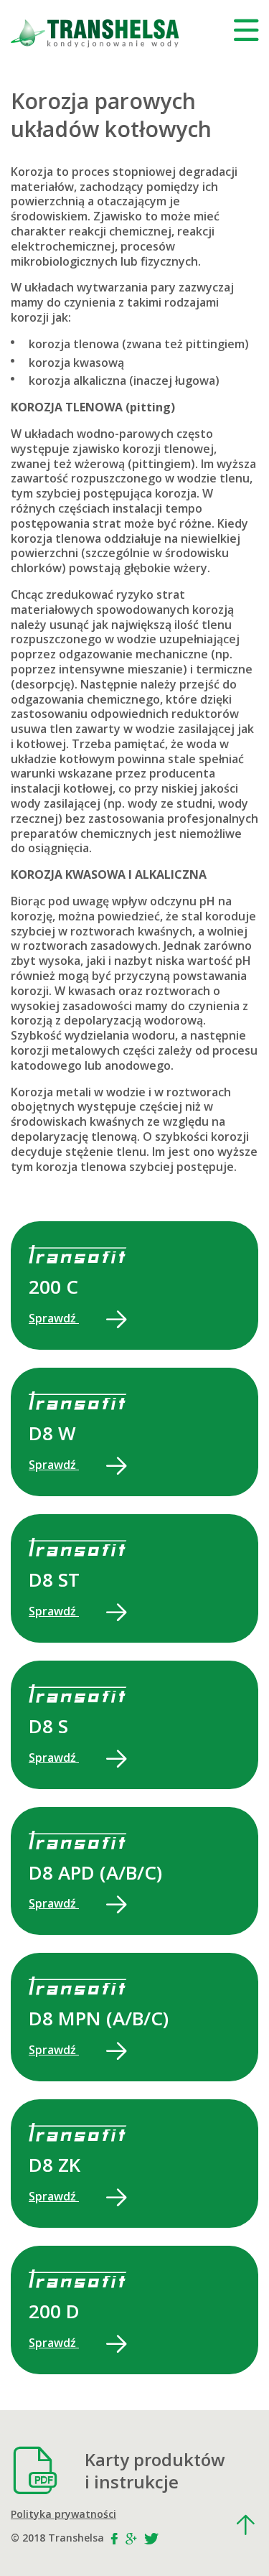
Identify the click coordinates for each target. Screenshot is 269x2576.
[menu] (246, 30)
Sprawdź (54, 1318)
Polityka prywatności (63, 2514)
